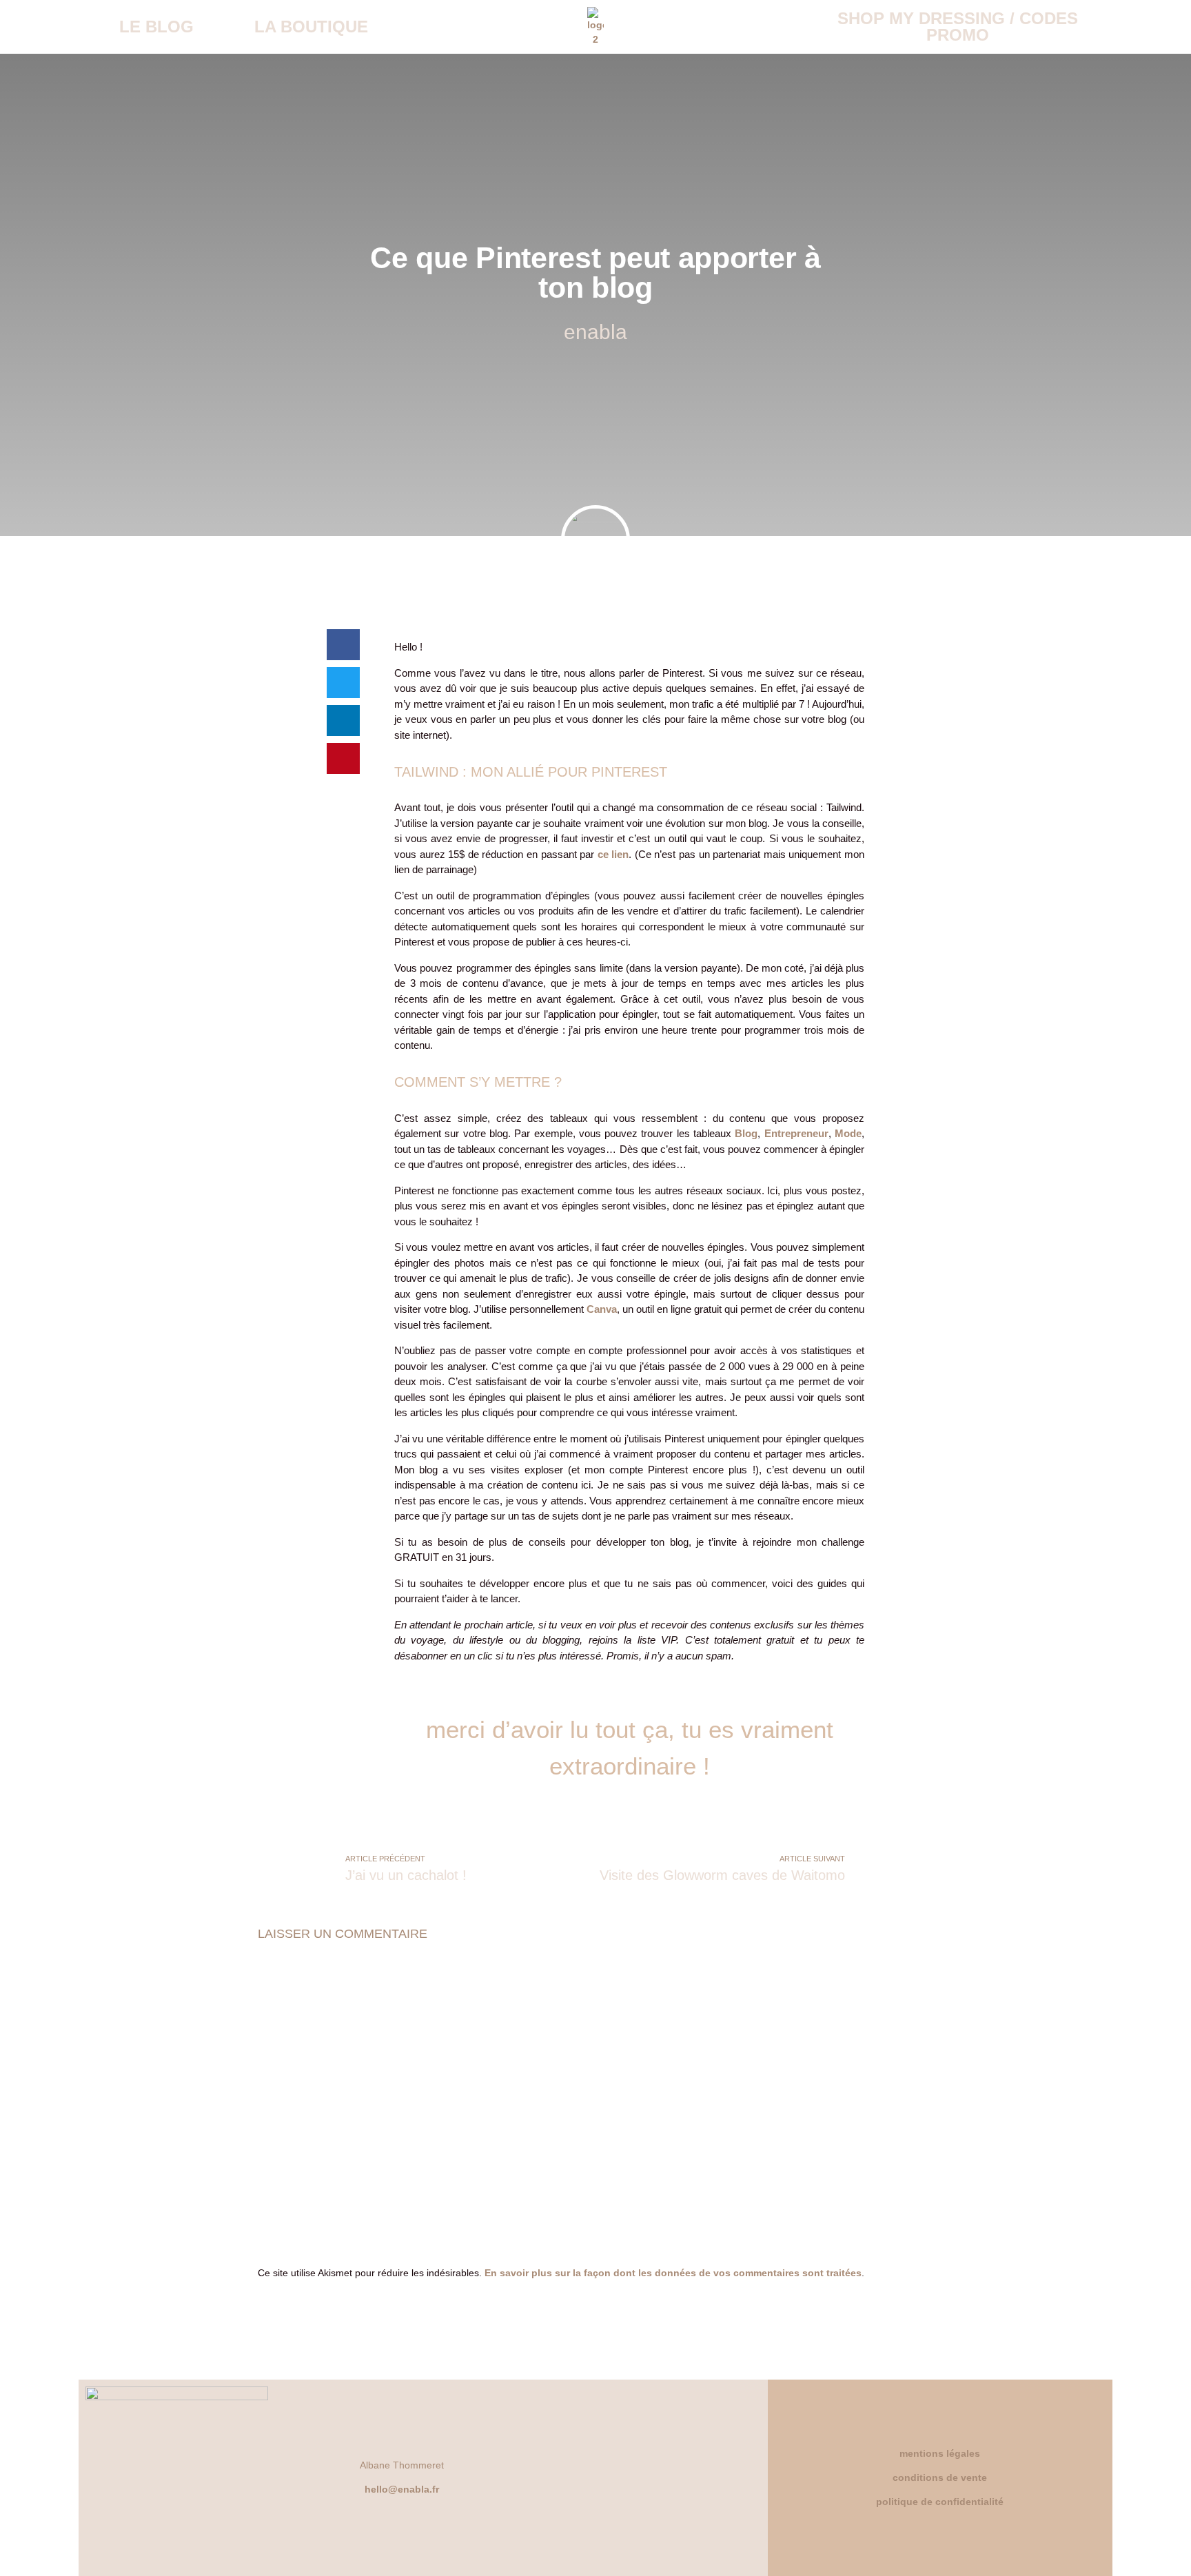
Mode (848, 1133)
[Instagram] (610, 2477)
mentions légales (940, 2453)
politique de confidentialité (940, 2502)
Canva (602, 1309)
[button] (343, 645)
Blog (746, 1133)
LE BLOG (156, 27)
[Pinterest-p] (686, 2477)
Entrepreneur (796, 1133)
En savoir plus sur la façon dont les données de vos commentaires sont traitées (673, 2273)
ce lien (613, 854)
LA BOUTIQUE (311, 27)
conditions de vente (940, 2477)
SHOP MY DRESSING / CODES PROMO (958, 27)
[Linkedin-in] (648, 2477)
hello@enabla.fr (402, 2489)
